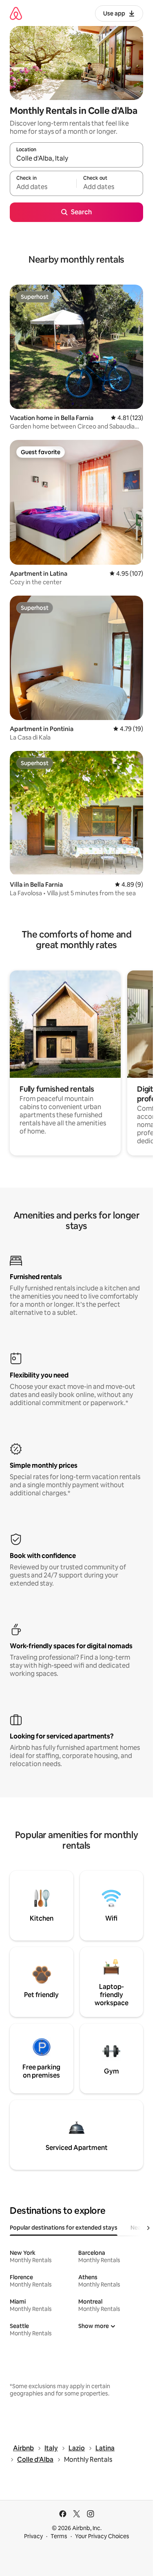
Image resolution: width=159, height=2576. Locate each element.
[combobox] (76, 159)
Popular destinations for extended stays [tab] (64, 2228)
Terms (59, 2536)
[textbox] (43, 187)
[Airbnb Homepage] (16, 13)
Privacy (33, 2536)
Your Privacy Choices (102, 2536)
